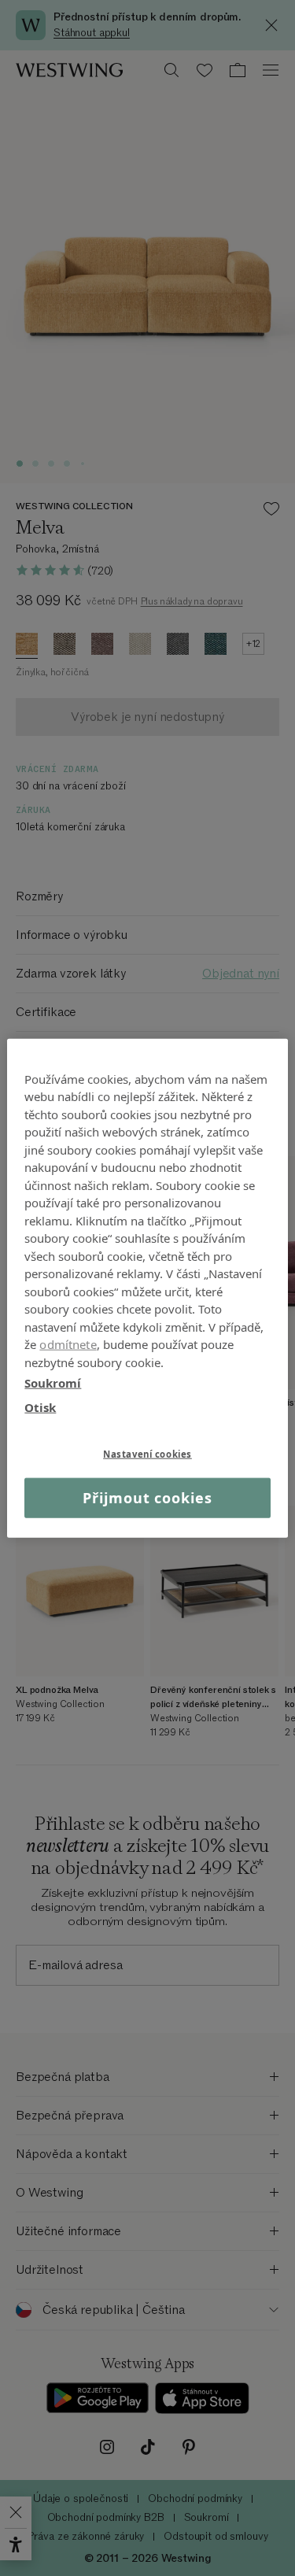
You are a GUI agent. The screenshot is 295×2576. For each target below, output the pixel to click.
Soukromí (53, 1383)
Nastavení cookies (147, 1454)
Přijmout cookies (147, 1498)
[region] (147, 1288)
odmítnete (68, 1344)
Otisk (40, 1406)
